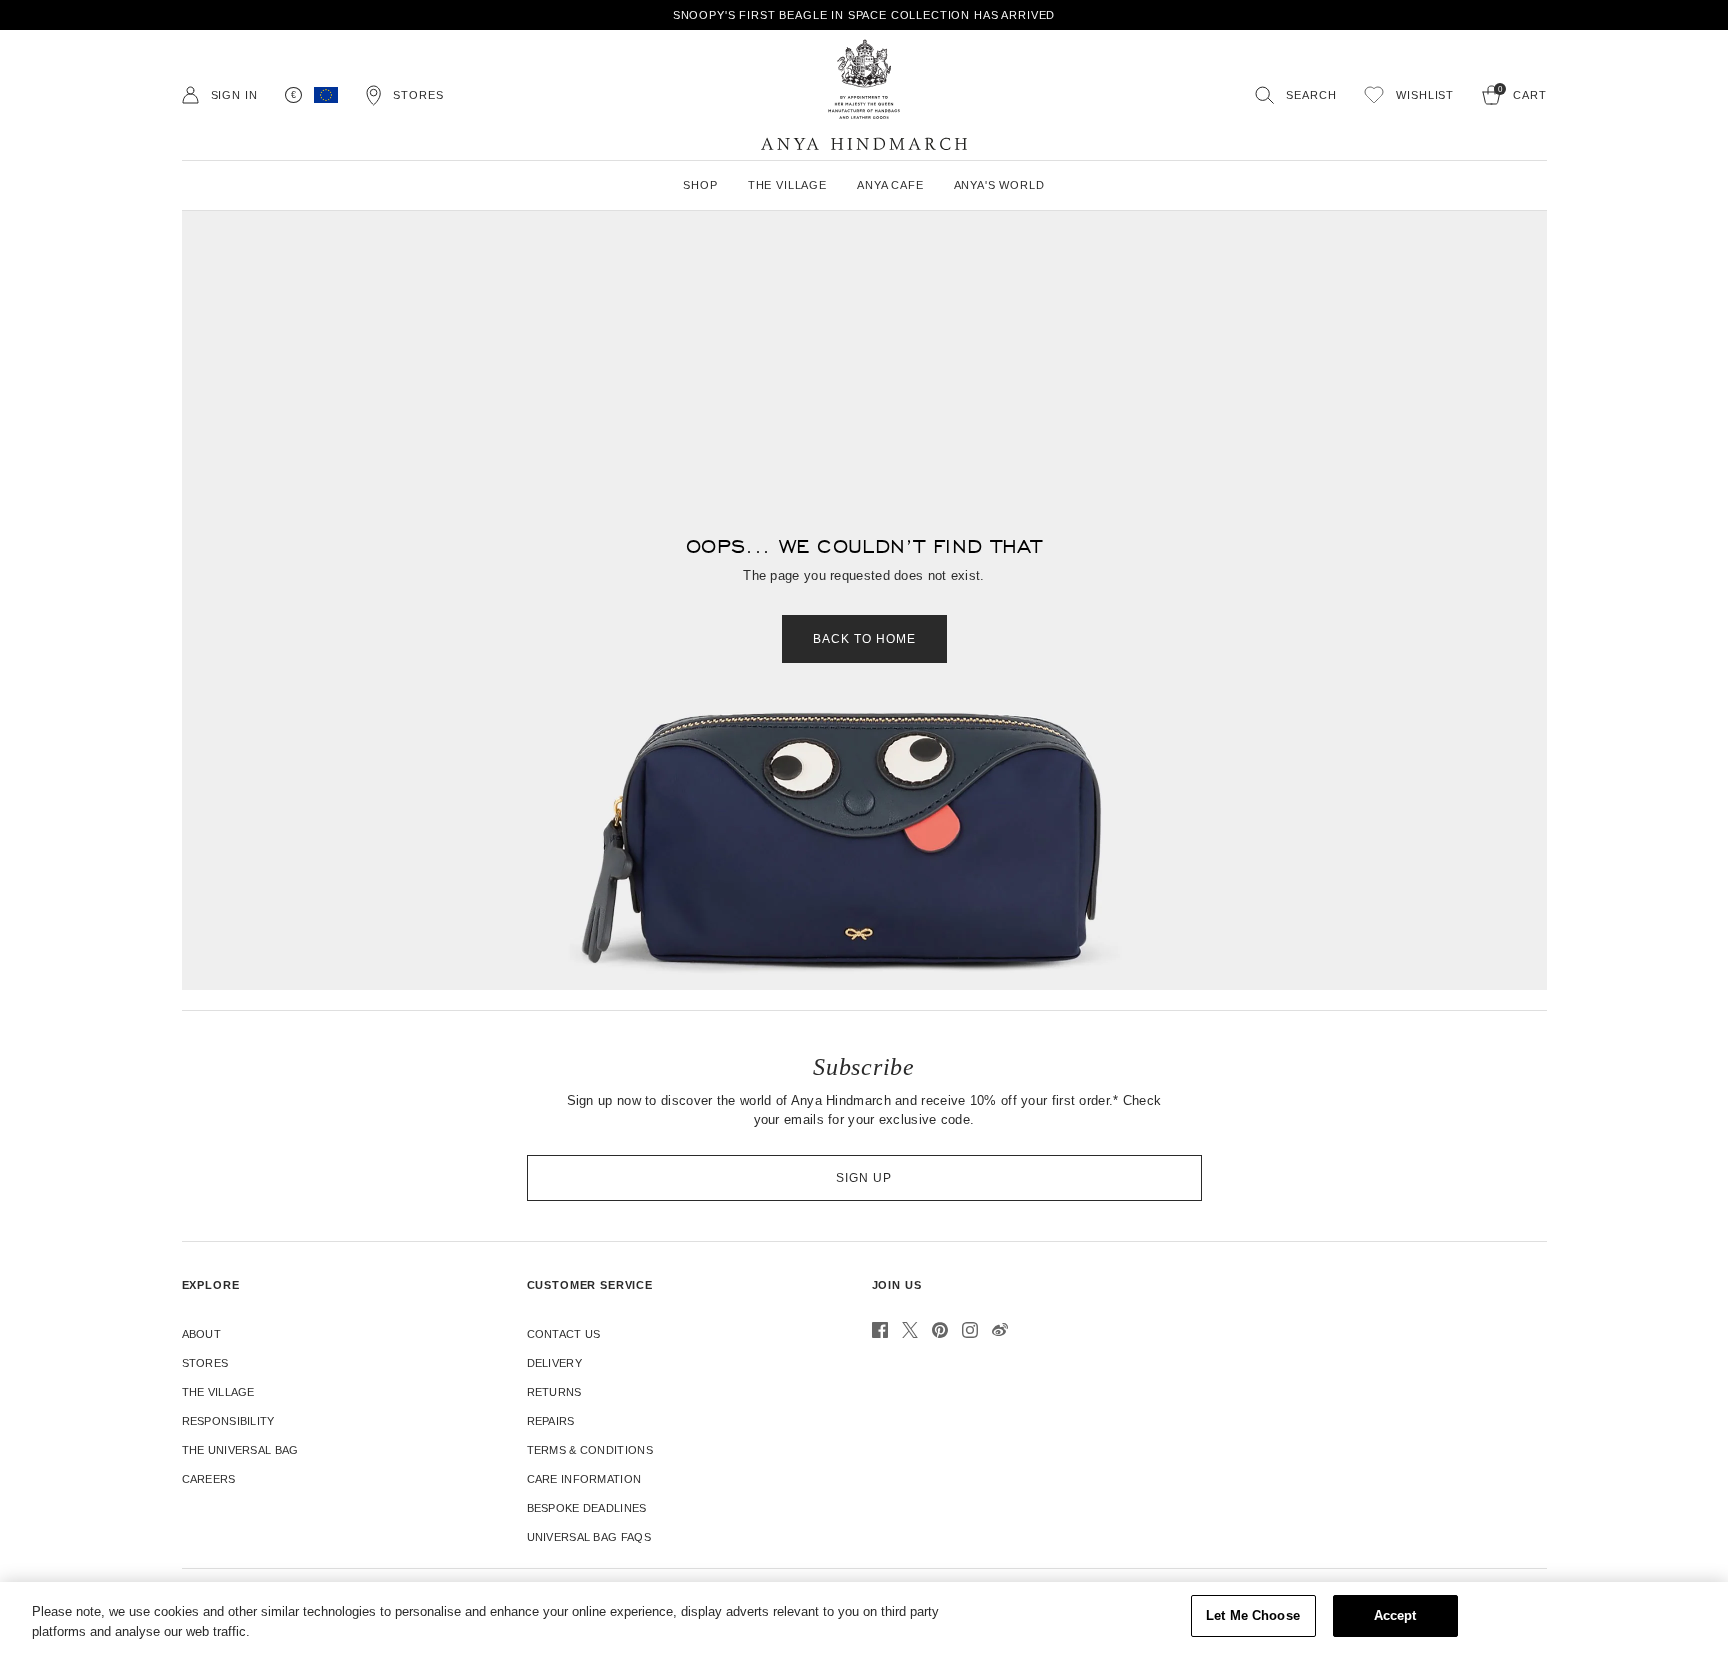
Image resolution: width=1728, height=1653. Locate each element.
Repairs (551, 1421)
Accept (1395, 1615)
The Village (218, 1392)
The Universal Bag (240, 1450)
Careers (209, 1479)
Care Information (584, 1479)
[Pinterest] (940, 1330)
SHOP (700, 185)
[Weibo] (1000, 1330)
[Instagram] (970, 1330)
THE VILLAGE (787, 185)
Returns (554, 1392)
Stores (205, 1363)
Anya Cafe (890, 185)
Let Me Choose (1253, 1615)
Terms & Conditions (590, 1450)
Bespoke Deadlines (587, 1508)
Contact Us (564, 1334)
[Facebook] (880, 1330)
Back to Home (864, 639)
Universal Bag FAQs (589, 1537)
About (202, 1334)
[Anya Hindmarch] (864, 95)
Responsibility (228, 1421)
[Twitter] (910, 1330)
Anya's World (999, 185)
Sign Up (864, 1178)
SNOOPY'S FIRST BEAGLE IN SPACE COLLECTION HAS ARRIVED (864, 15)
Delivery (554, 1363)
